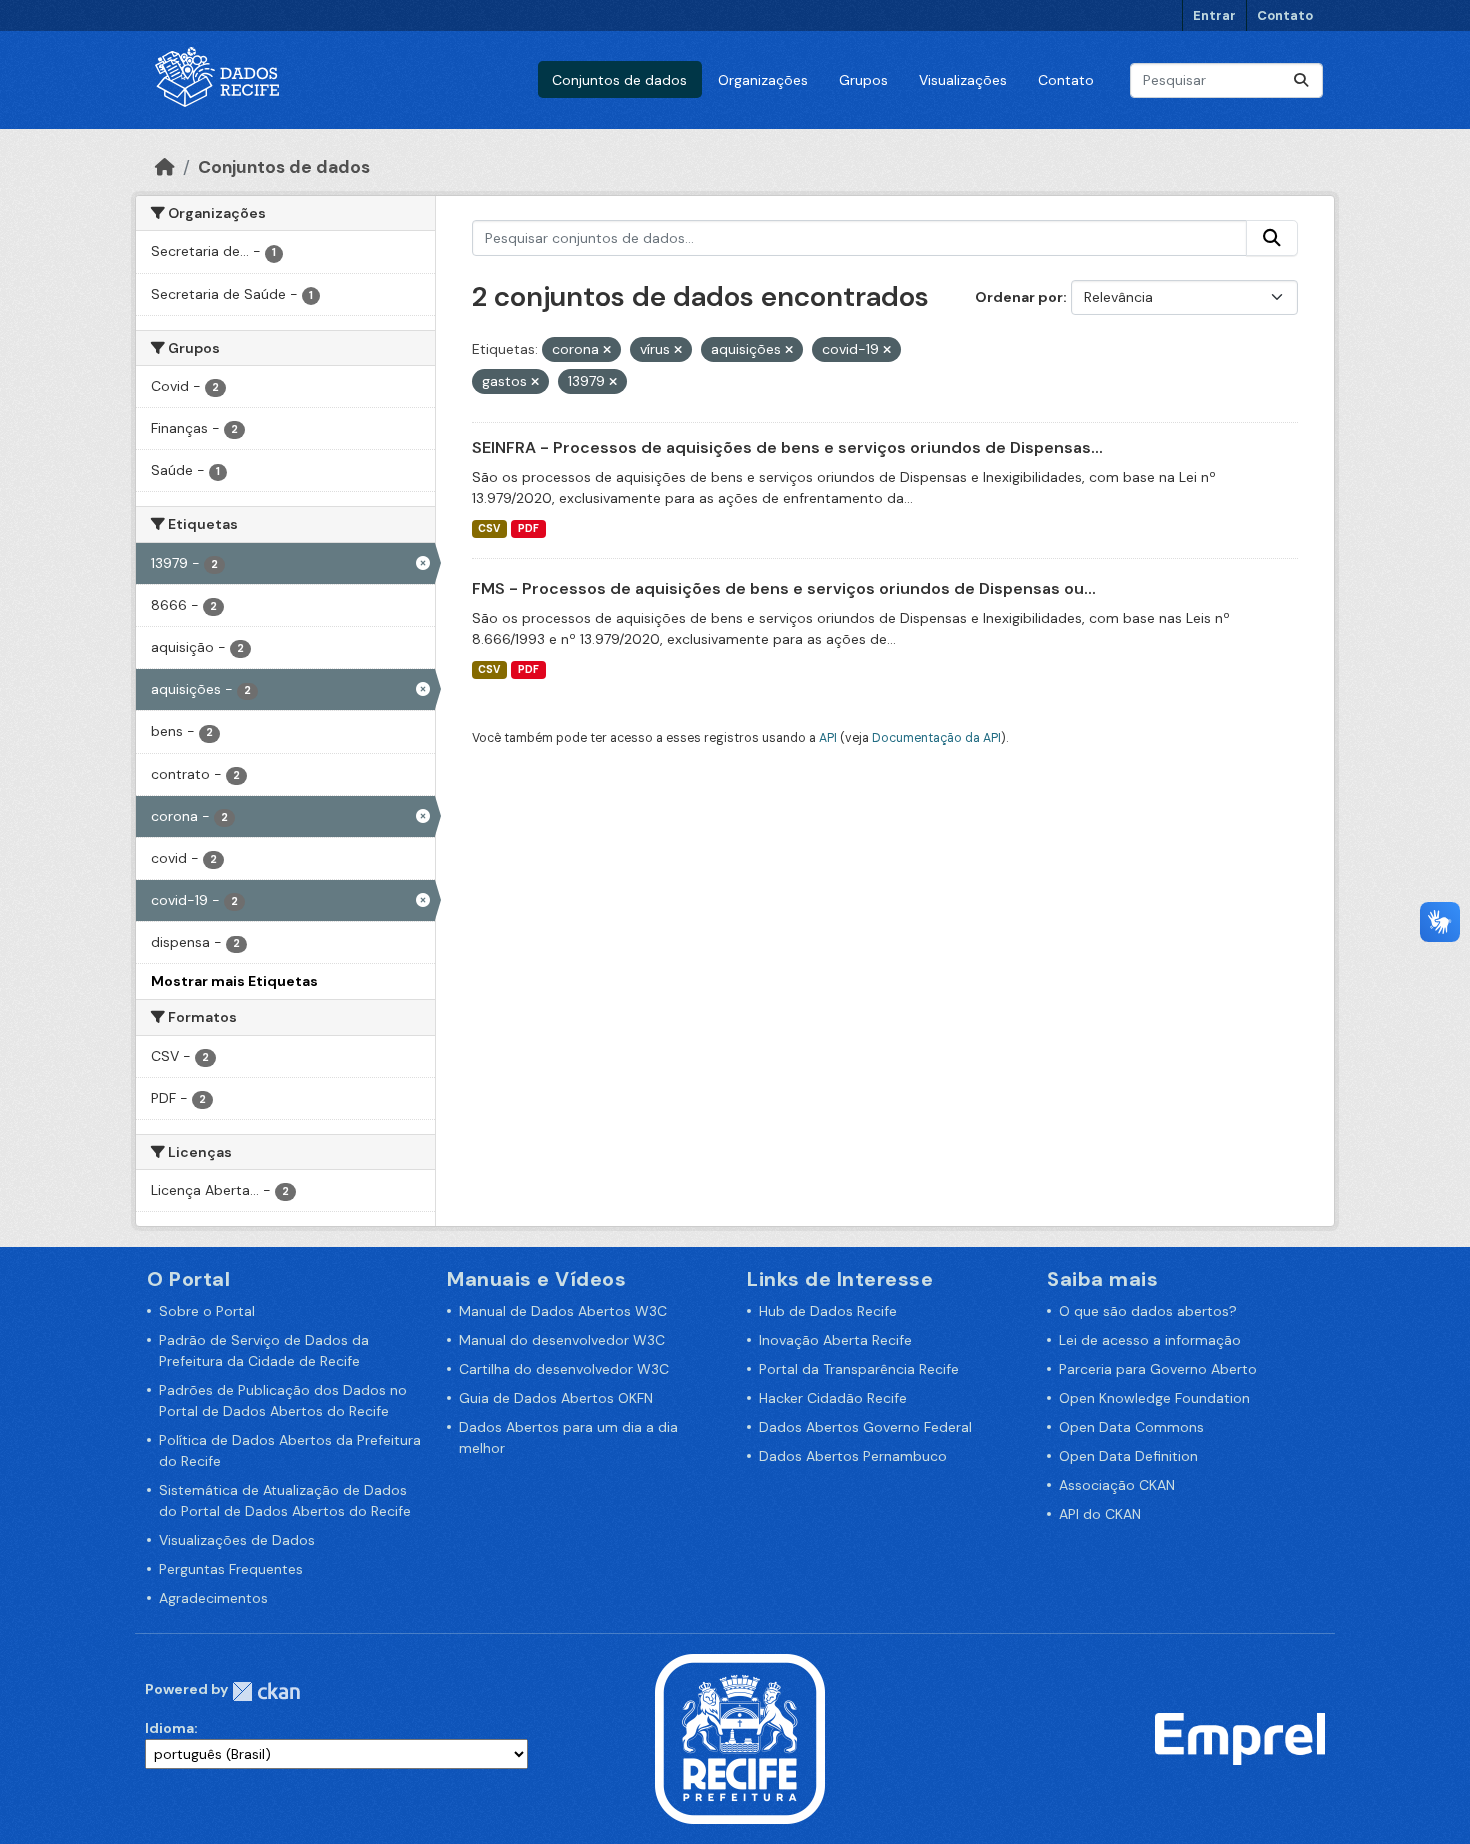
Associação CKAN (1117, 1485)
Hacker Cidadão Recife (833, 1398)
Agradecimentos (213, 1598)
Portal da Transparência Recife (859, 1369)
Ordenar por (1019, 297)
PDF (528, 528)
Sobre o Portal (207, 1311)
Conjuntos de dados (619, 80)
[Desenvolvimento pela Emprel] (1240, 1738)
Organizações (763, 80)
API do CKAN (1100, 1514)
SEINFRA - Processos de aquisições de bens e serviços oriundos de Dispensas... (787, 447)
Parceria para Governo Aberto (1158, 1369)
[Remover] (607, 350)
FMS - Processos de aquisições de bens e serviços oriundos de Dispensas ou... (784, 588)
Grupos (863, 80)
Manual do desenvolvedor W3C (562, 1340)
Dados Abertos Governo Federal (865, 1427)
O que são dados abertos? (1148, 1311)
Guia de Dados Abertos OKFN (556, 1398)
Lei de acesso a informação (1150, 1340)
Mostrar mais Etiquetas (234, 981)
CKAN (266, 1691)
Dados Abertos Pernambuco (853, 1456)
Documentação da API (936, 738)
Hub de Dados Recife (828, 1311)
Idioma (169, 1728)
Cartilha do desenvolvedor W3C (564, 1369)
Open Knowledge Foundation (1154, 1398)
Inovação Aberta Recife (835, 1340)
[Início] (165, 167)
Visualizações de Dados (237, 1540)
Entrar (1214, 15)
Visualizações (963, 80)
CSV (489, 528)
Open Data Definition (1128, 1456)
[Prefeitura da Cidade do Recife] (740, 1738)
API (828, 738)
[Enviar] (1301, 80)
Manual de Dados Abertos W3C (563, 1311)
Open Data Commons (1131, 1427)
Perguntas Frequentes (231, 1569)
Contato (1285, 15)
